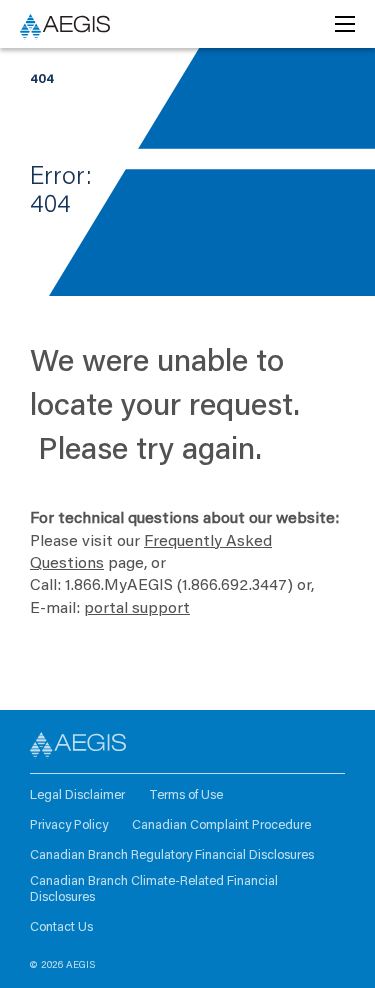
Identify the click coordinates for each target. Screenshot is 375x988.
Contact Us (61, 927)
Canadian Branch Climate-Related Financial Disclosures (154, 889)
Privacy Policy (69, 825)
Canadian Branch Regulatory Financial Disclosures (172, 855)
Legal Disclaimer (77, 795)
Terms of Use (186, 795)
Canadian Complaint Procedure (221, 825)
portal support (137, 609)
